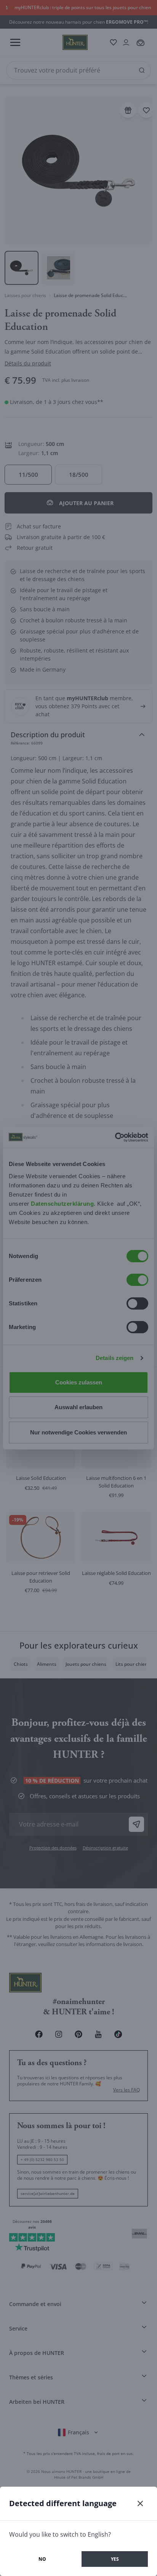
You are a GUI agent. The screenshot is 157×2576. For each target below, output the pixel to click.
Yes (115, 2559)
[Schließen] (140, 2503)
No (42, 2559)
